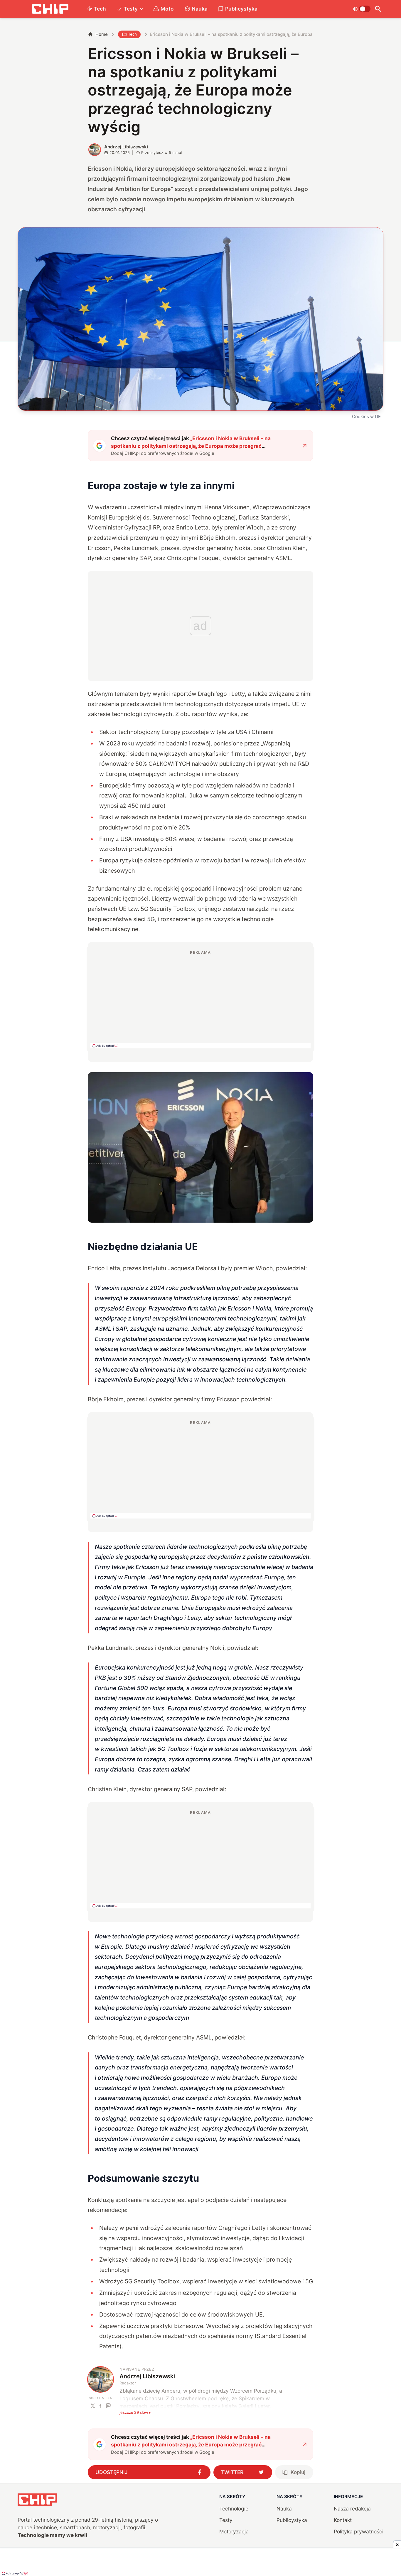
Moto (167, 9)
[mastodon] (108, 2406)
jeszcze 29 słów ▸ (135, 2412)
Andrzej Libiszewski (126, 147)
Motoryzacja (234, 2531)
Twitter (232, 2472)
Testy (131, 9)
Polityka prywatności (359, 2531)
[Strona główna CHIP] (50, 9)
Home (102, 34)
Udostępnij (112, 2472)
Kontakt (343, 2520)
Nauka (200, 9)
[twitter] (93, 2406)
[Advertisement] (201, 999)
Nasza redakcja (352, 2509)
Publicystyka (241, 9)
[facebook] (101, 2406)
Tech (100, 9)
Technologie (234, 2509)
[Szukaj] (378, 9)
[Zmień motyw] (362, 9)
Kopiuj (298, 2472)
